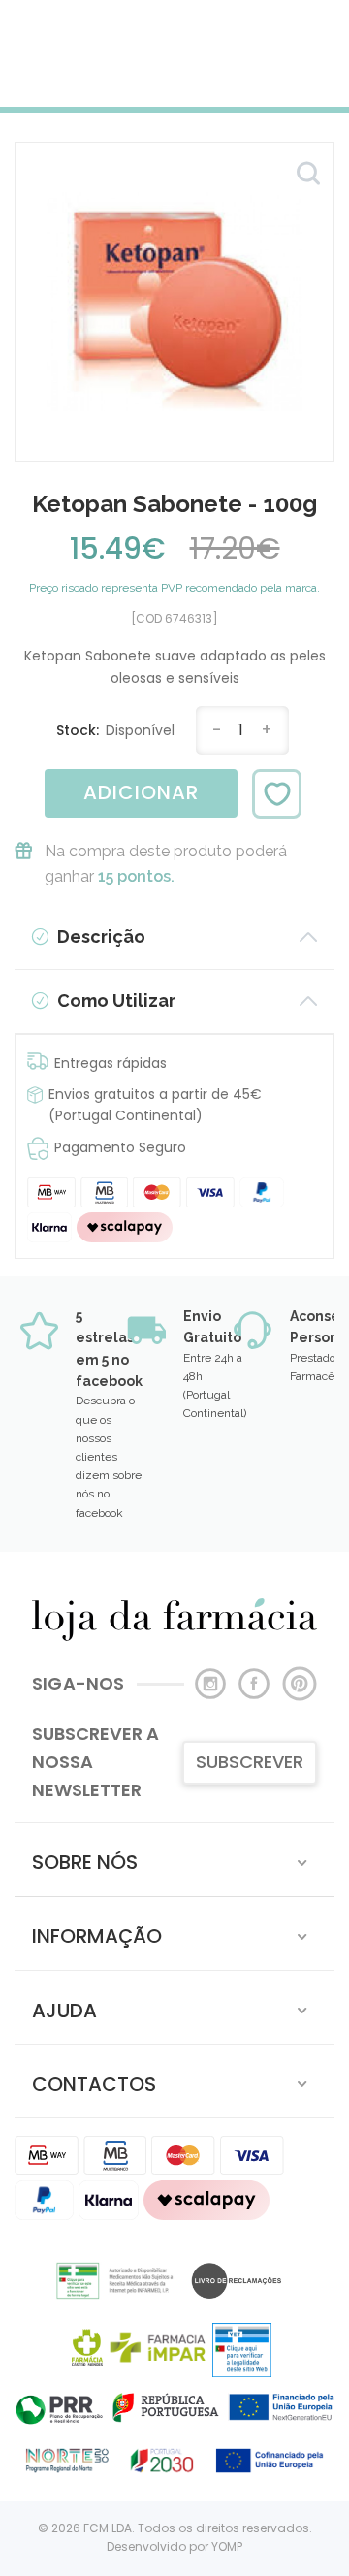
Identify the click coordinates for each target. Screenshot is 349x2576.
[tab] (174, 1860)
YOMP (227, 2546)
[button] (174, 1860)
